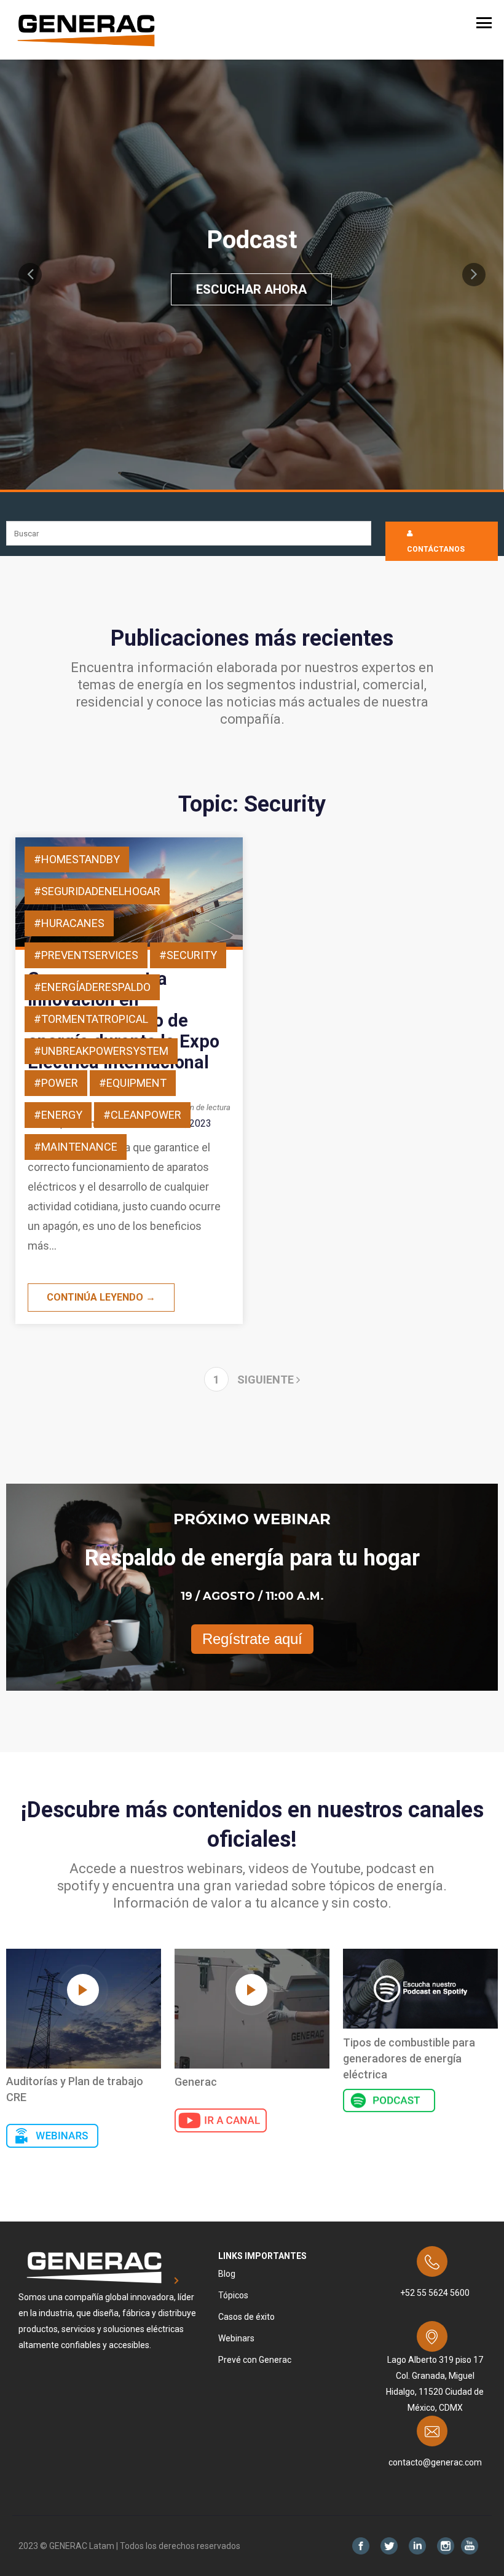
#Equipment (133, 1083)
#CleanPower (142, 1115)
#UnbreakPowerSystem (101, 1051)
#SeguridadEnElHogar (97, 891)
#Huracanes (69, 923)
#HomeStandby (77, 859)
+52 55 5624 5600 (435, 2293)
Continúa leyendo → (101, 1297)
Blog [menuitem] (227, 2274)
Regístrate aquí (252, 1639)
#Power (56, 1083)
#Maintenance (76, 1147)
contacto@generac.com (435, 2462)
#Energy (58, 1115)
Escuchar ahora (251, 289)
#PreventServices (86, 955)
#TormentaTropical (91, 1019)
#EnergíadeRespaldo (92, 987)
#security (188, 955)
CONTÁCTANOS (436, 549)
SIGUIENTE (267, 1380)
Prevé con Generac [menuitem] (255, 2360)
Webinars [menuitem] (236, 2338)
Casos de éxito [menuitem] (246, 2317)
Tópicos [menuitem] (233, 2295)
